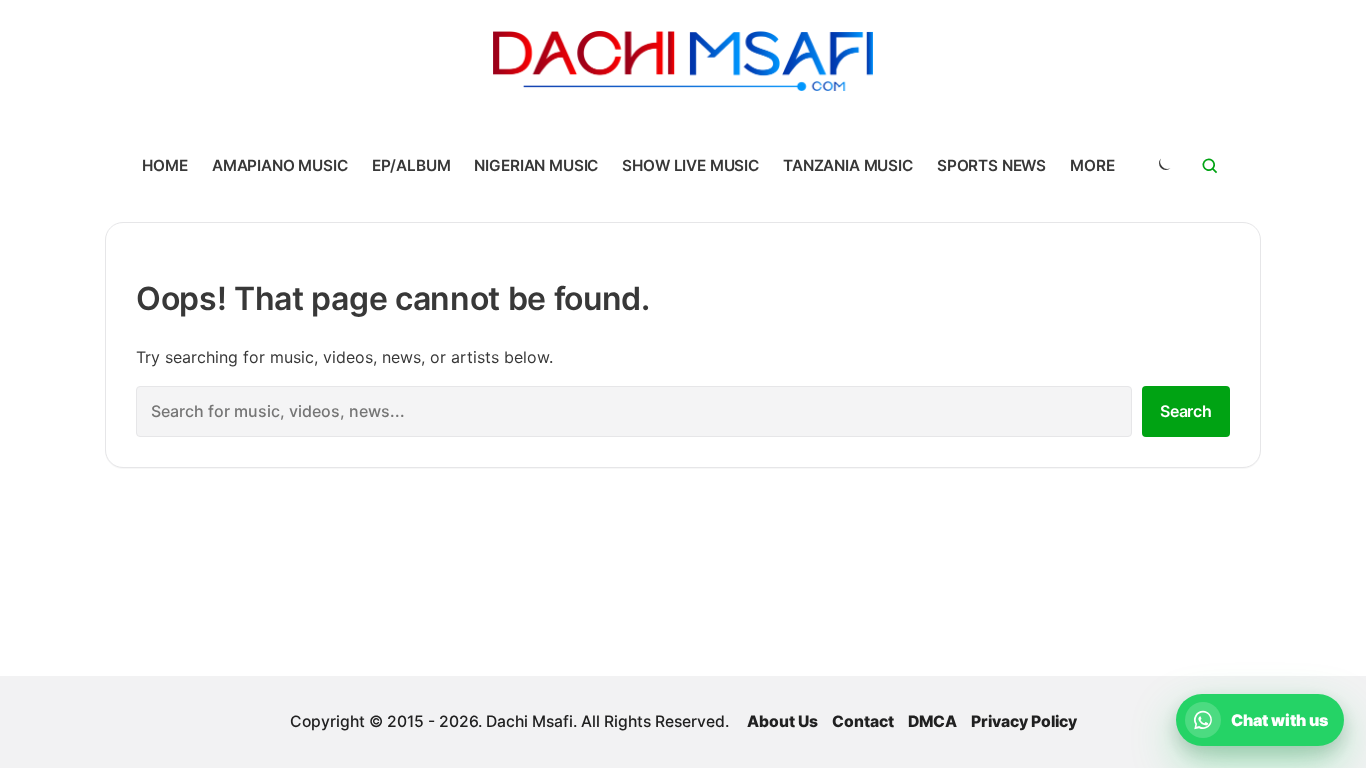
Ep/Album (411, 165)
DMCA (932, 721)
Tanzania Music (848, 165)
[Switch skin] (1163, 166)
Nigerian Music (536, 165)
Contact (863, 721)
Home (164, 165)
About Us (782, 721)
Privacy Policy (1024, 721)
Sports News (991, 165)
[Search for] (1210, 166)
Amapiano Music (280, 165)
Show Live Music (690, 165)
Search (1186, 411)
